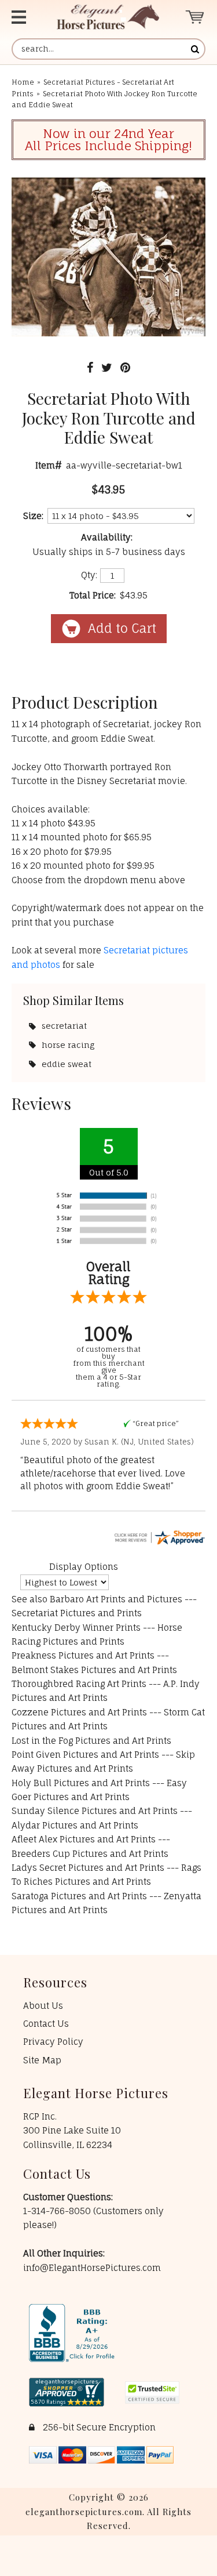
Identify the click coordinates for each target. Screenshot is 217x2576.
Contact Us (46, 2024)
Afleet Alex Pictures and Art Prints (84, 1839)
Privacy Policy (53, 2042)
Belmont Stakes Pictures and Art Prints (94, 1670)
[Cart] (195, 17)
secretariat (64, 1026)
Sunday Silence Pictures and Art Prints (95, 1811)
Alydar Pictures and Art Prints (75, 1825)
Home (23, 82)
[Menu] (24, 17)
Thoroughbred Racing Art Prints (79, 1684)
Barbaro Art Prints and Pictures (116, 1599)
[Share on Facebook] (90, 367)
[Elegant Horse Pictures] (108, 17)
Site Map (42, 2060)
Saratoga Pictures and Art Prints (79, 1896)
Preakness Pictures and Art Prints (83, 1655)
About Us (43, 2006)
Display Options (84, 1567)
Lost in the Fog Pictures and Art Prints (91, 1741)
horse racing (68, 1045)
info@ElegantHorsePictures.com (92, 2268)
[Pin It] (125, 367)
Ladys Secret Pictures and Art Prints (88, 1868)
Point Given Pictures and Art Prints (85, 1755)
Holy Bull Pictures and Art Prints (81, 1783)
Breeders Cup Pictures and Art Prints (90, 1854)
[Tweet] (107, 367)
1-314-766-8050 (58, 2211)
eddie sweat (67, 1064)
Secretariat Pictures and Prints (77, 1613)
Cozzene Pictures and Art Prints (79, 1712)
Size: (33, 516)
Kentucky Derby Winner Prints (76, 1628)
